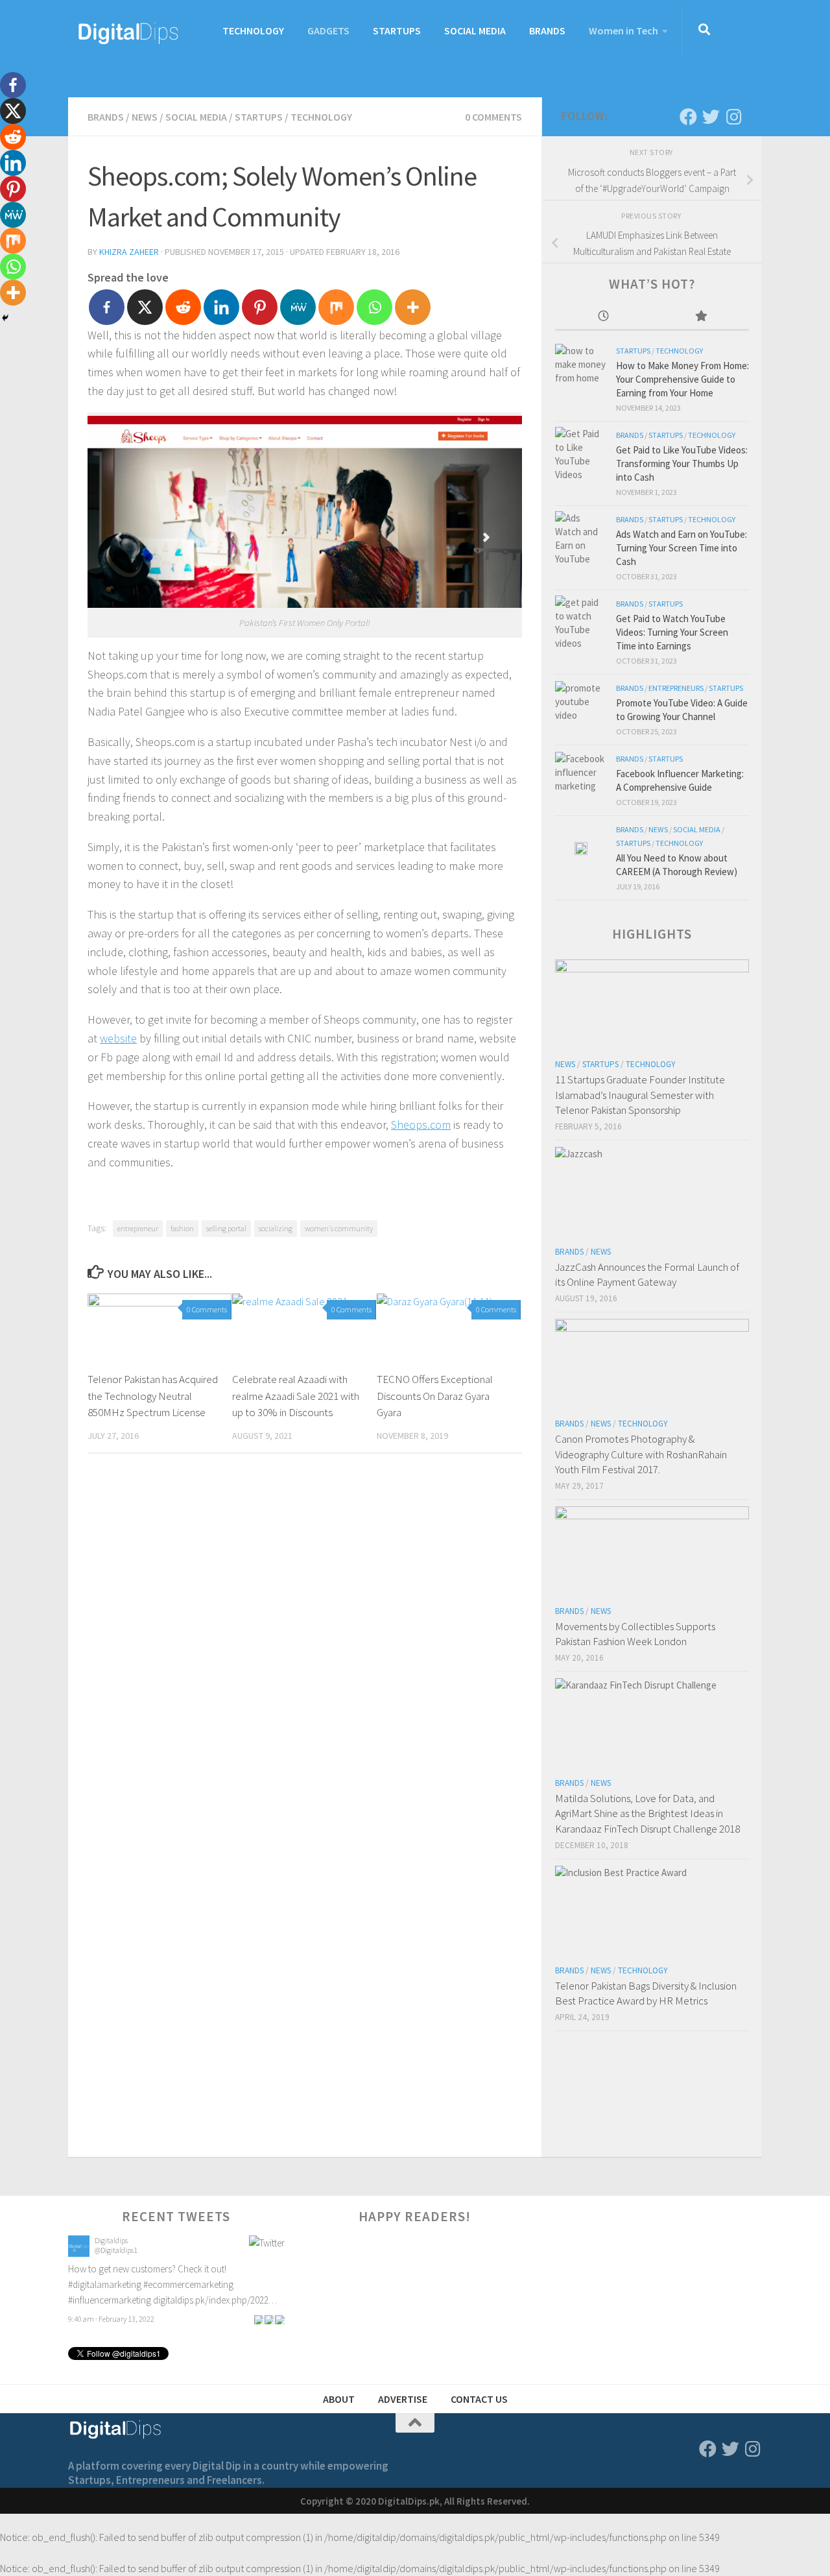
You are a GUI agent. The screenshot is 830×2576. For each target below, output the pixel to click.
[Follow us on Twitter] (711, 116)
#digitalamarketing (105, 2280)
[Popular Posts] (701, 317)
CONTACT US (479, 2399)
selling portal (226, 1228)
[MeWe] (298, 307)
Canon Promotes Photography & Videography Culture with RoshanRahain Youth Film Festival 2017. (641, 1454)
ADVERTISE (403, 2399)
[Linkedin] (221, 307)
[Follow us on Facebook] (688, 116)
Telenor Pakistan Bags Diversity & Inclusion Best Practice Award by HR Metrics (646, 1993)
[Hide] (5, 318)
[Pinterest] (260, 307)
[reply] (259, 2314)
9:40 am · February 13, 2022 (111, 2314)
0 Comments (493, 117)
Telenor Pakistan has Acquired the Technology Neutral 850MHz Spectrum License (153, 1396)
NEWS (145, 117)
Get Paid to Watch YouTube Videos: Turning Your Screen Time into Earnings (672, 632)
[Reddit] (183, 307)
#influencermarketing (110, 2295)
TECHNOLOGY (253, 30)
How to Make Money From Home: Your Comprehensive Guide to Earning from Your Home (682, 379)
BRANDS (547, 30)
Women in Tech (623, 30)
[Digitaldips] (79, 2249)
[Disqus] (305, 1642)
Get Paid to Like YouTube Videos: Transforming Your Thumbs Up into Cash (682, 463)
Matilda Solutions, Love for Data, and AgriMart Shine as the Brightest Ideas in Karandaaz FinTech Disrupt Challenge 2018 (647, 1813)
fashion (182, 1228)
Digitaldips (111, 2236)
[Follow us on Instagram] (734, 116)
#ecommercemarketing (188, 2280)
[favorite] (279, 2314)
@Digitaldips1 (116, 2245)
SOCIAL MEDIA (475, 30)
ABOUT (339, 2399)
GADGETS (328, 30)
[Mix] (336, 307)
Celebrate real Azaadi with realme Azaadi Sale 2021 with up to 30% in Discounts (296, 1396)
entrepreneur (138, 1228)
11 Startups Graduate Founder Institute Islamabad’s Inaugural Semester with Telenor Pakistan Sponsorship (640, 1095)
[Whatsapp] (374, 307)
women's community (339, 1228)
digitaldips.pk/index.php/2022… (215, 2295)
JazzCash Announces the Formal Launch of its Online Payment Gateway (647, 1275)
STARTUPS (397, 30)
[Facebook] (107, 307)
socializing (276, 1228)
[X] (145, 307)
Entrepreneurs (676, 688)
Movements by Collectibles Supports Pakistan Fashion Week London (635, 1634)
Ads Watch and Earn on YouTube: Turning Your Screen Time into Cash (682, 548)
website (118, 1038)
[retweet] (269, 2314)
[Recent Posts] (604, 317)
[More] (413, 307)
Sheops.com (421, 1125)
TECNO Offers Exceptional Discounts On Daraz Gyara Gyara (435, 1396)
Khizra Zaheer (129, 252)
